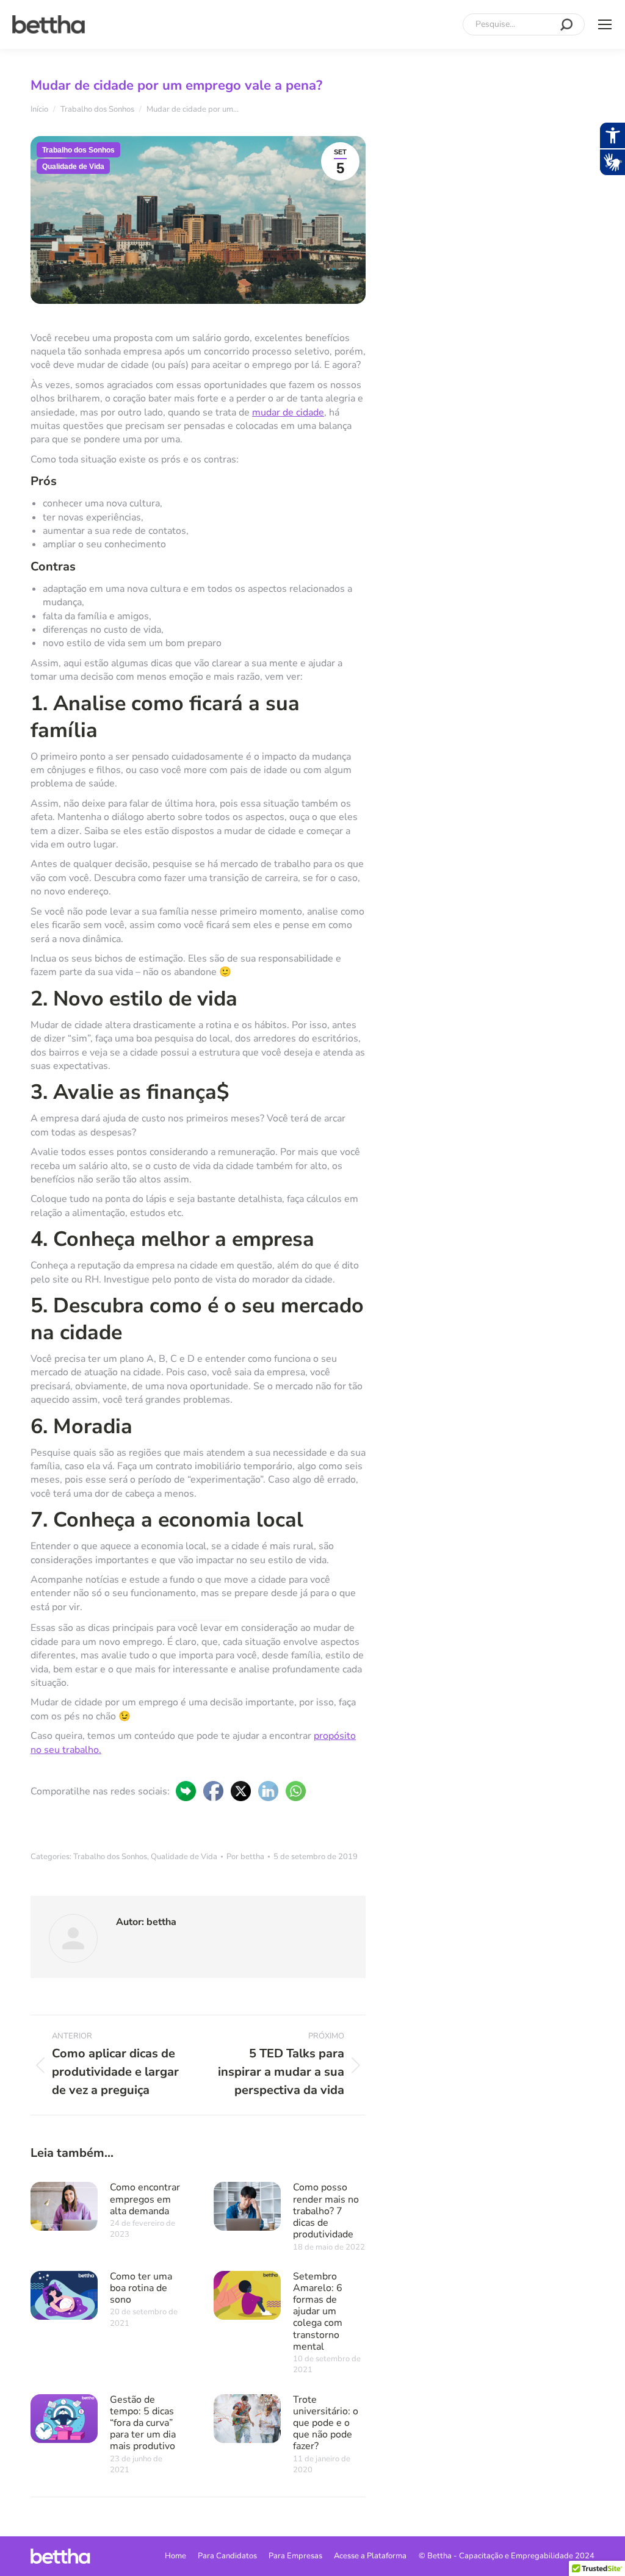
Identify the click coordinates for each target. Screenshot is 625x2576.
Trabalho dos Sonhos (78, 150)
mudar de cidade (288, 412)
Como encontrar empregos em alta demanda (145, 2199)
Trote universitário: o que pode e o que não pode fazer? (326, 2423)
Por (245, 1857)
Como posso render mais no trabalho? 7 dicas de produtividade (326, 2211)
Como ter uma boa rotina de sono (141, 2288)
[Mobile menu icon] (605, 24)
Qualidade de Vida (73, 167)
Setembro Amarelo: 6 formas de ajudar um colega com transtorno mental (318, 2311)
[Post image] (64, 2206)
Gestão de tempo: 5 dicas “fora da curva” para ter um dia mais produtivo (143, 2423)
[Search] (566, 24)
